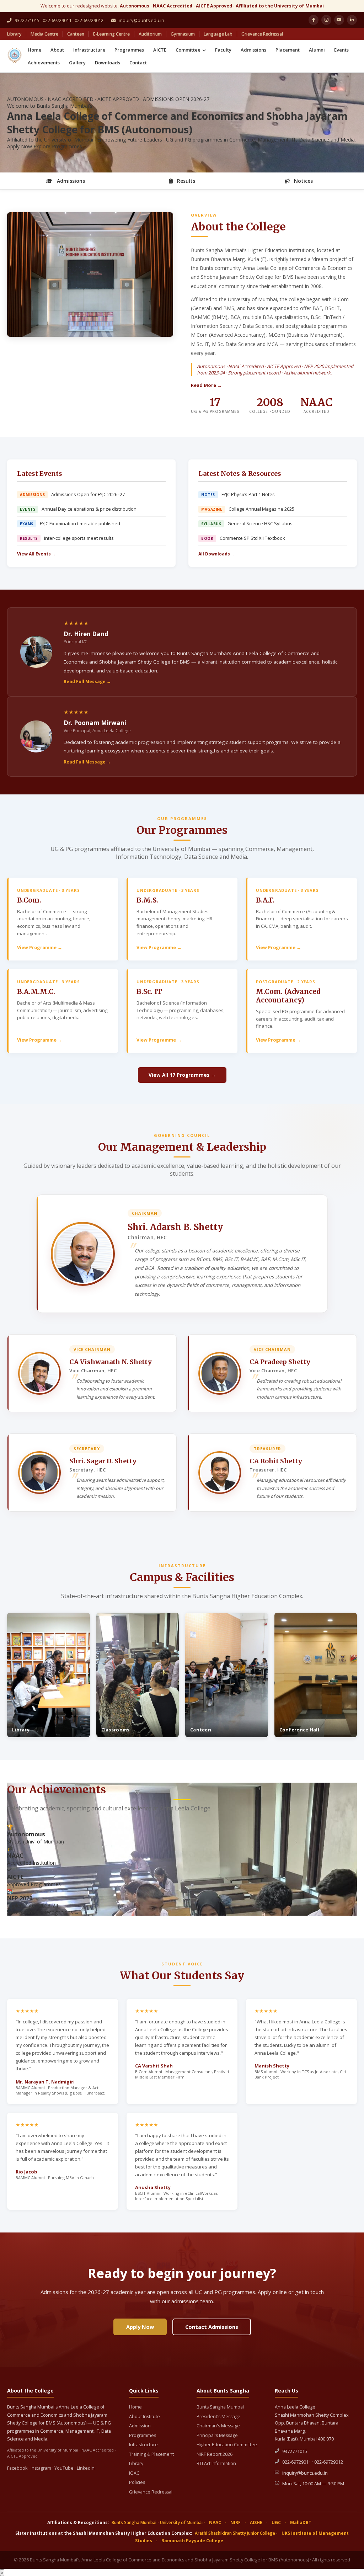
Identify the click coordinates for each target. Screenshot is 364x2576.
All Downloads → (217, 554)
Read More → (206, 385)
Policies (137, 2482)
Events (341, 50)
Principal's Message (217, 2435)
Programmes (129, 50)
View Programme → (40, 948)
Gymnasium (183, 34)
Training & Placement (151, 2454)
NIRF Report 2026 (215, 2454)
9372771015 (295, 2451)
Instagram (41, 2468)
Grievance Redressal (262, 34)
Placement (288, 50)
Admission (140, 2426)
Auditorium (150, 34)
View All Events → (37, 554)
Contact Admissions (212, 2327)
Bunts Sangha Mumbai (220, 2407)
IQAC (134, 2473)
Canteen (76, 34)
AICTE (160, 50)
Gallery (77, 63)
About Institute (144, 2417)
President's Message (218, 2417)
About (57, 50)
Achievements (44, 63)
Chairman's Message (218, 2426)
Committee (189, 50)
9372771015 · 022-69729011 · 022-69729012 (58, 20)
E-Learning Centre (111, 34)
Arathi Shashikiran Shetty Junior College (235, 2533)
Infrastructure (89, 50)
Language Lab (218, 34)
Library (14, 34)
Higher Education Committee (227, 2445)
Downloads (108, 63)
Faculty (223, 50)
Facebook (17, 2468)
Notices (303, 181)
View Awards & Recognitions (43, 1912)
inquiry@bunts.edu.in (141, 20)
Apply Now (20, 146)
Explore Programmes (58, 146)
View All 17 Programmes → (182, 1075)
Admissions (253, 50)
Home (34, 50)
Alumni (317, 50)
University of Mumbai (181, 2522)
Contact (138, 63)
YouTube (64, 2468)
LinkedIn (86, 2468)
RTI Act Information (216, 2463)
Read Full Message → (87, 682)
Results (185, 181)
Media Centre (44, 34)
